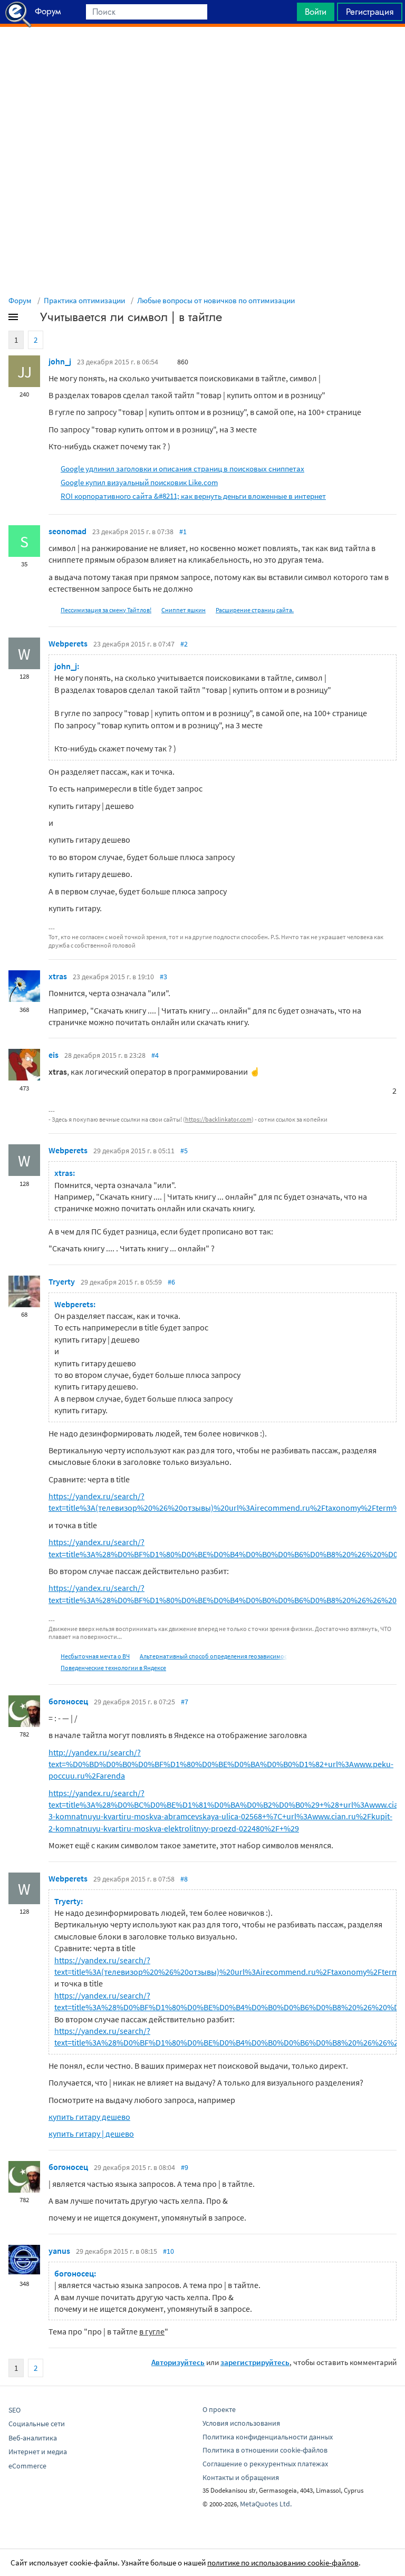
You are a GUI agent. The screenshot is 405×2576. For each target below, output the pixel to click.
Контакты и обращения (241, 2477)
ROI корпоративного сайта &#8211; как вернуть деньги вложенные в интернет (193, 496)
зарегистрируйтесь (255, 2362)
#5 (184, 1151)
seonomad (67, 531)
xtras (58, 976)
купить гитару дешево (89, 2117)
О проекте (219, 2409)
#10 (168, 2251)
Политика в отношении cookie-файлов (265, 2450)
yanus (59, 2251)
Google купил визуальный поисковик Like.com (139, 482)
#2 (184, 644)
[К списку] (31, 319)
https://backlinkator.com (218, 1119)
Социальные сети (37, 2424)
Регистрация (370, 12)
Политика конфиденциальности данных (268, 2437)
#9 (185, 2167)
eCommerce (27, 2466)
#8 (184, 1879)
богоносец (68, 1701)
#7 (185, 1702)
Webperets (68, 643)
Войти (316, 12)
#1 (183, 532)
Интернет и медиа (38, 2452)
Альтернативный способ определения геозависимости (217, 1656)
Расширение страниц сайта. (255, 610)
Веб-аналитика (33, 2438)
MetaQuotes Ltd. (266, 2504)
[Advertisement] (202, 53)
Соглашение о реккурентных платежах (265, 2464)
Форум (20, 300)
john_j (60, 361)
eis (54, 1055)
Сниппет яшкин (184, 610)
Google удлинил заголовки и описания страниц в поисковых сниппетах (182, 469)
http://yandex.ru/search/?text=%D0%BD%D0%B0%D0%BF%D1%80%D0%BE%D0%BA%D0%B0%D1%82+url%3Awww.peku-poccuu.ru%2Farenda (221, 1764)
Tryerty (62, 1281)
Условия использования (241, 2423)
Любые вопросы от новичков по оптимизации (216, 300)
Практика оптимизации (84, 300)
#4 (155, 1055)
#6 (171, 1282)
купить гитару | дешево (91, 2134)
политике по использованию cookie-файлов (283, 2563)
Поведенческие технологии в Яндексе (113, 1668)
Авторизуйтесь (178, 2362)
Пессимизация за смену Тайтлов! (106, 610)
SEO (15, 2410)
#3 (163, 977)
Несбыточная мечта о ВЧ (95, 1656)
